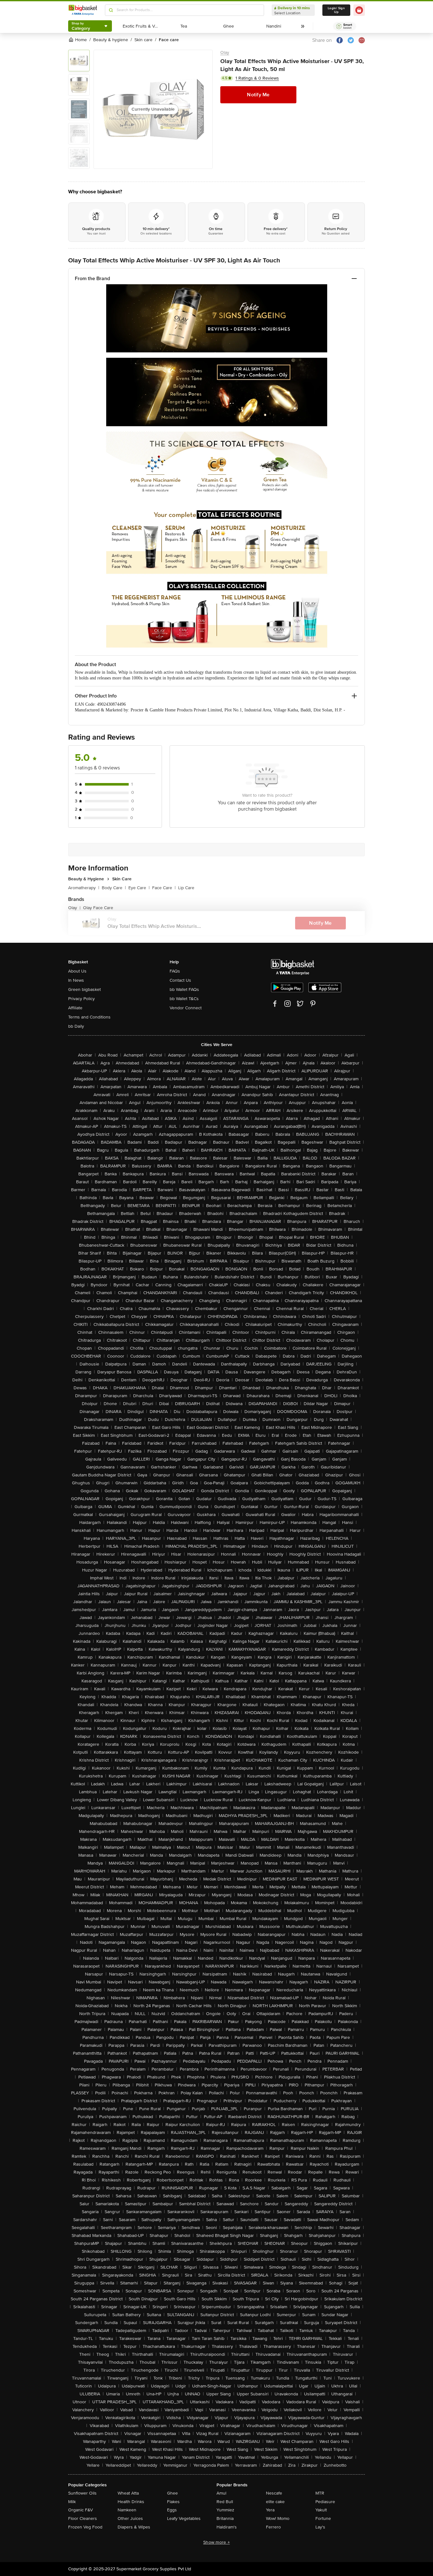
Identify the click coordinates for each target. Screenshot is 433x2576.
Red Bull (225, 2502)
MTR (320, 2493)
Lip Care (186, 888)
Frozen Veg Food (85, 2527)
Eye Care (139, 888)
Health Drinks (131, 2502)
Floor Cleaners (83, 2518)
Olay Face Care (98, 908)
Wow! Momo (278, 2518)
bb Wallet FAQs (184, 989)
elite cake (275, 2502)
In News (76, 980)
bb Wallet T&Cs (184, 999)
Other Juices (130, 2518)
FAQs (175, 971)
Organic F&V (81, 2510)
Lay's (320, 2527)
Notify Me (258, 95)
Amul (221, 2493)
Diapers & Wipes (134, 2527)
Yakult (321, 2510)
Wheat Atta (128, 2493)
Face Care (164, 888)
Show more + (217, 2542)
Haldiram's (227, 2527)
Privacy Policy (81, 999)
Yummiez (225, 2510)
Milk (72, 2502)
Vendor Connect (186, 1008)
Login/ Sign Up (336, 10)
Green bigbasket (84, 989)
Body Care (114, 888)
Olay (225, 52)
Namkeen (127, 2510)
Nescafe (274, 2493)
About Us (77, 971)
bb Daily (76, 1026)
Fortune (323, 2518)
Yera (270, 2510)
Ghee (172, 2493)
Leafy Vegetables (184, 2518)
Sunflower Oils (82, 2493)
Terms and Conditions (89, 1017)
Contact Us (180, 980)
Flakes (173, 2502)
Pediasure (325, 2502)
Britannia (225, 2518)
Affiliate (75, 1008)
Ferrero (273, 2527)
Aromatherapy (84, 888)
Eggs (172, 2510)
